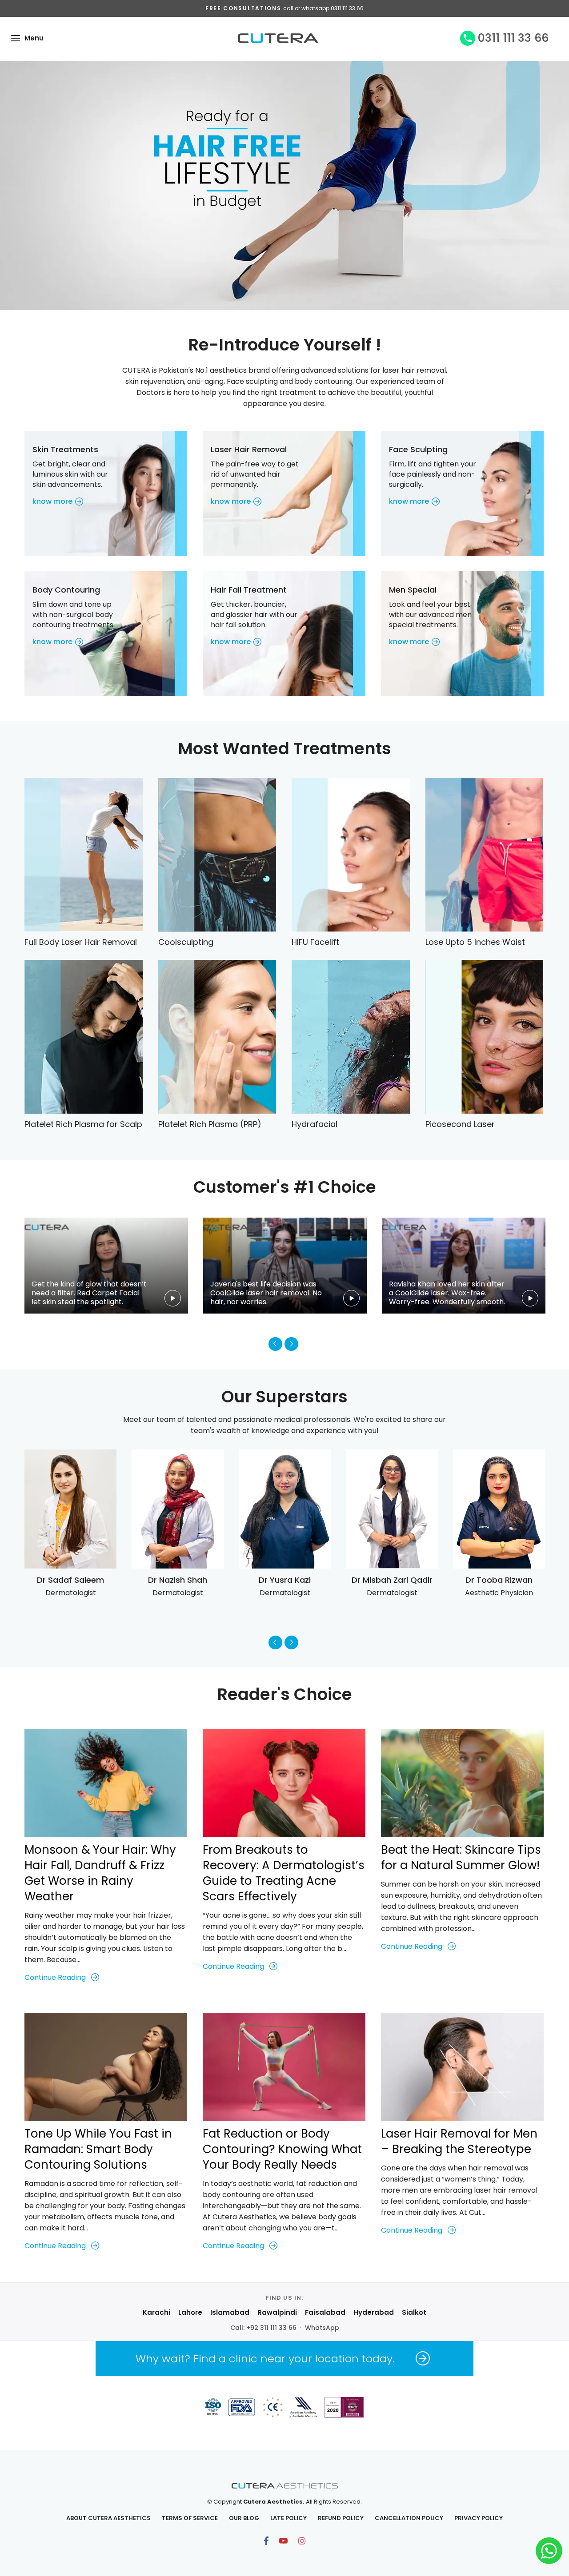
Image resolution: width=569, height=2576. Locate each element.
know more (52, 501)
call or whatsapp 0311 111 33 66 (323, 8)
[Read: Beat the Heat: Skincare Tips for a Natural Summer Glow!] (462, 1783)
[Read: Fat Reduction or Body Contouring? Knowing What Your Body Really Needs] (284, 2067)
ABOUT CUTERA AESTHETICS (108, 2518)
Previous (275, 1344)
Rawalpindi (277, 2312)
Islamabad (230, 2312)
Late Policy (289, 2518)
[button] (16, 38)
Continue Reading (55, 1977)
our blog (244, 2518)
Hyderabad (374, 2312)
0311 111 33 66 (513, 38)
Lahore (190, 2312)
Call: (263, 2328)
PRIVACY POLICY (479, 2518)
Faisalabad (325, 2312)
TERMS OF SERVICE (190, 2518)
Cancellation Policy (409, 2518)
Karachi (156, 2312)
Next (291, 1344)
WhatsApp (322, 2328)
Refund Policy (341, 2518)
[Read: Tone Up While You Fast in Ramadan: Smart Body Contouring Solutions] (106, 2067)
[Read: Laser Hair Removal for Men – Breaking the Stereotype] (462, 2067)
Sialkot (414, 2312)
